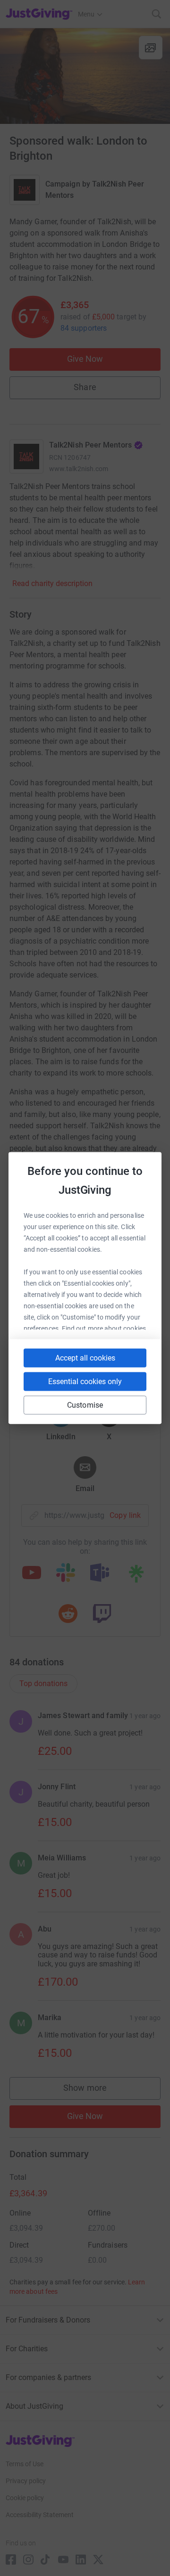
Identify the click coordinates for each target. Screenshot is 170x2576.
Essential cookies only (85, 1382)
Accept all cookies (85, 1358)
